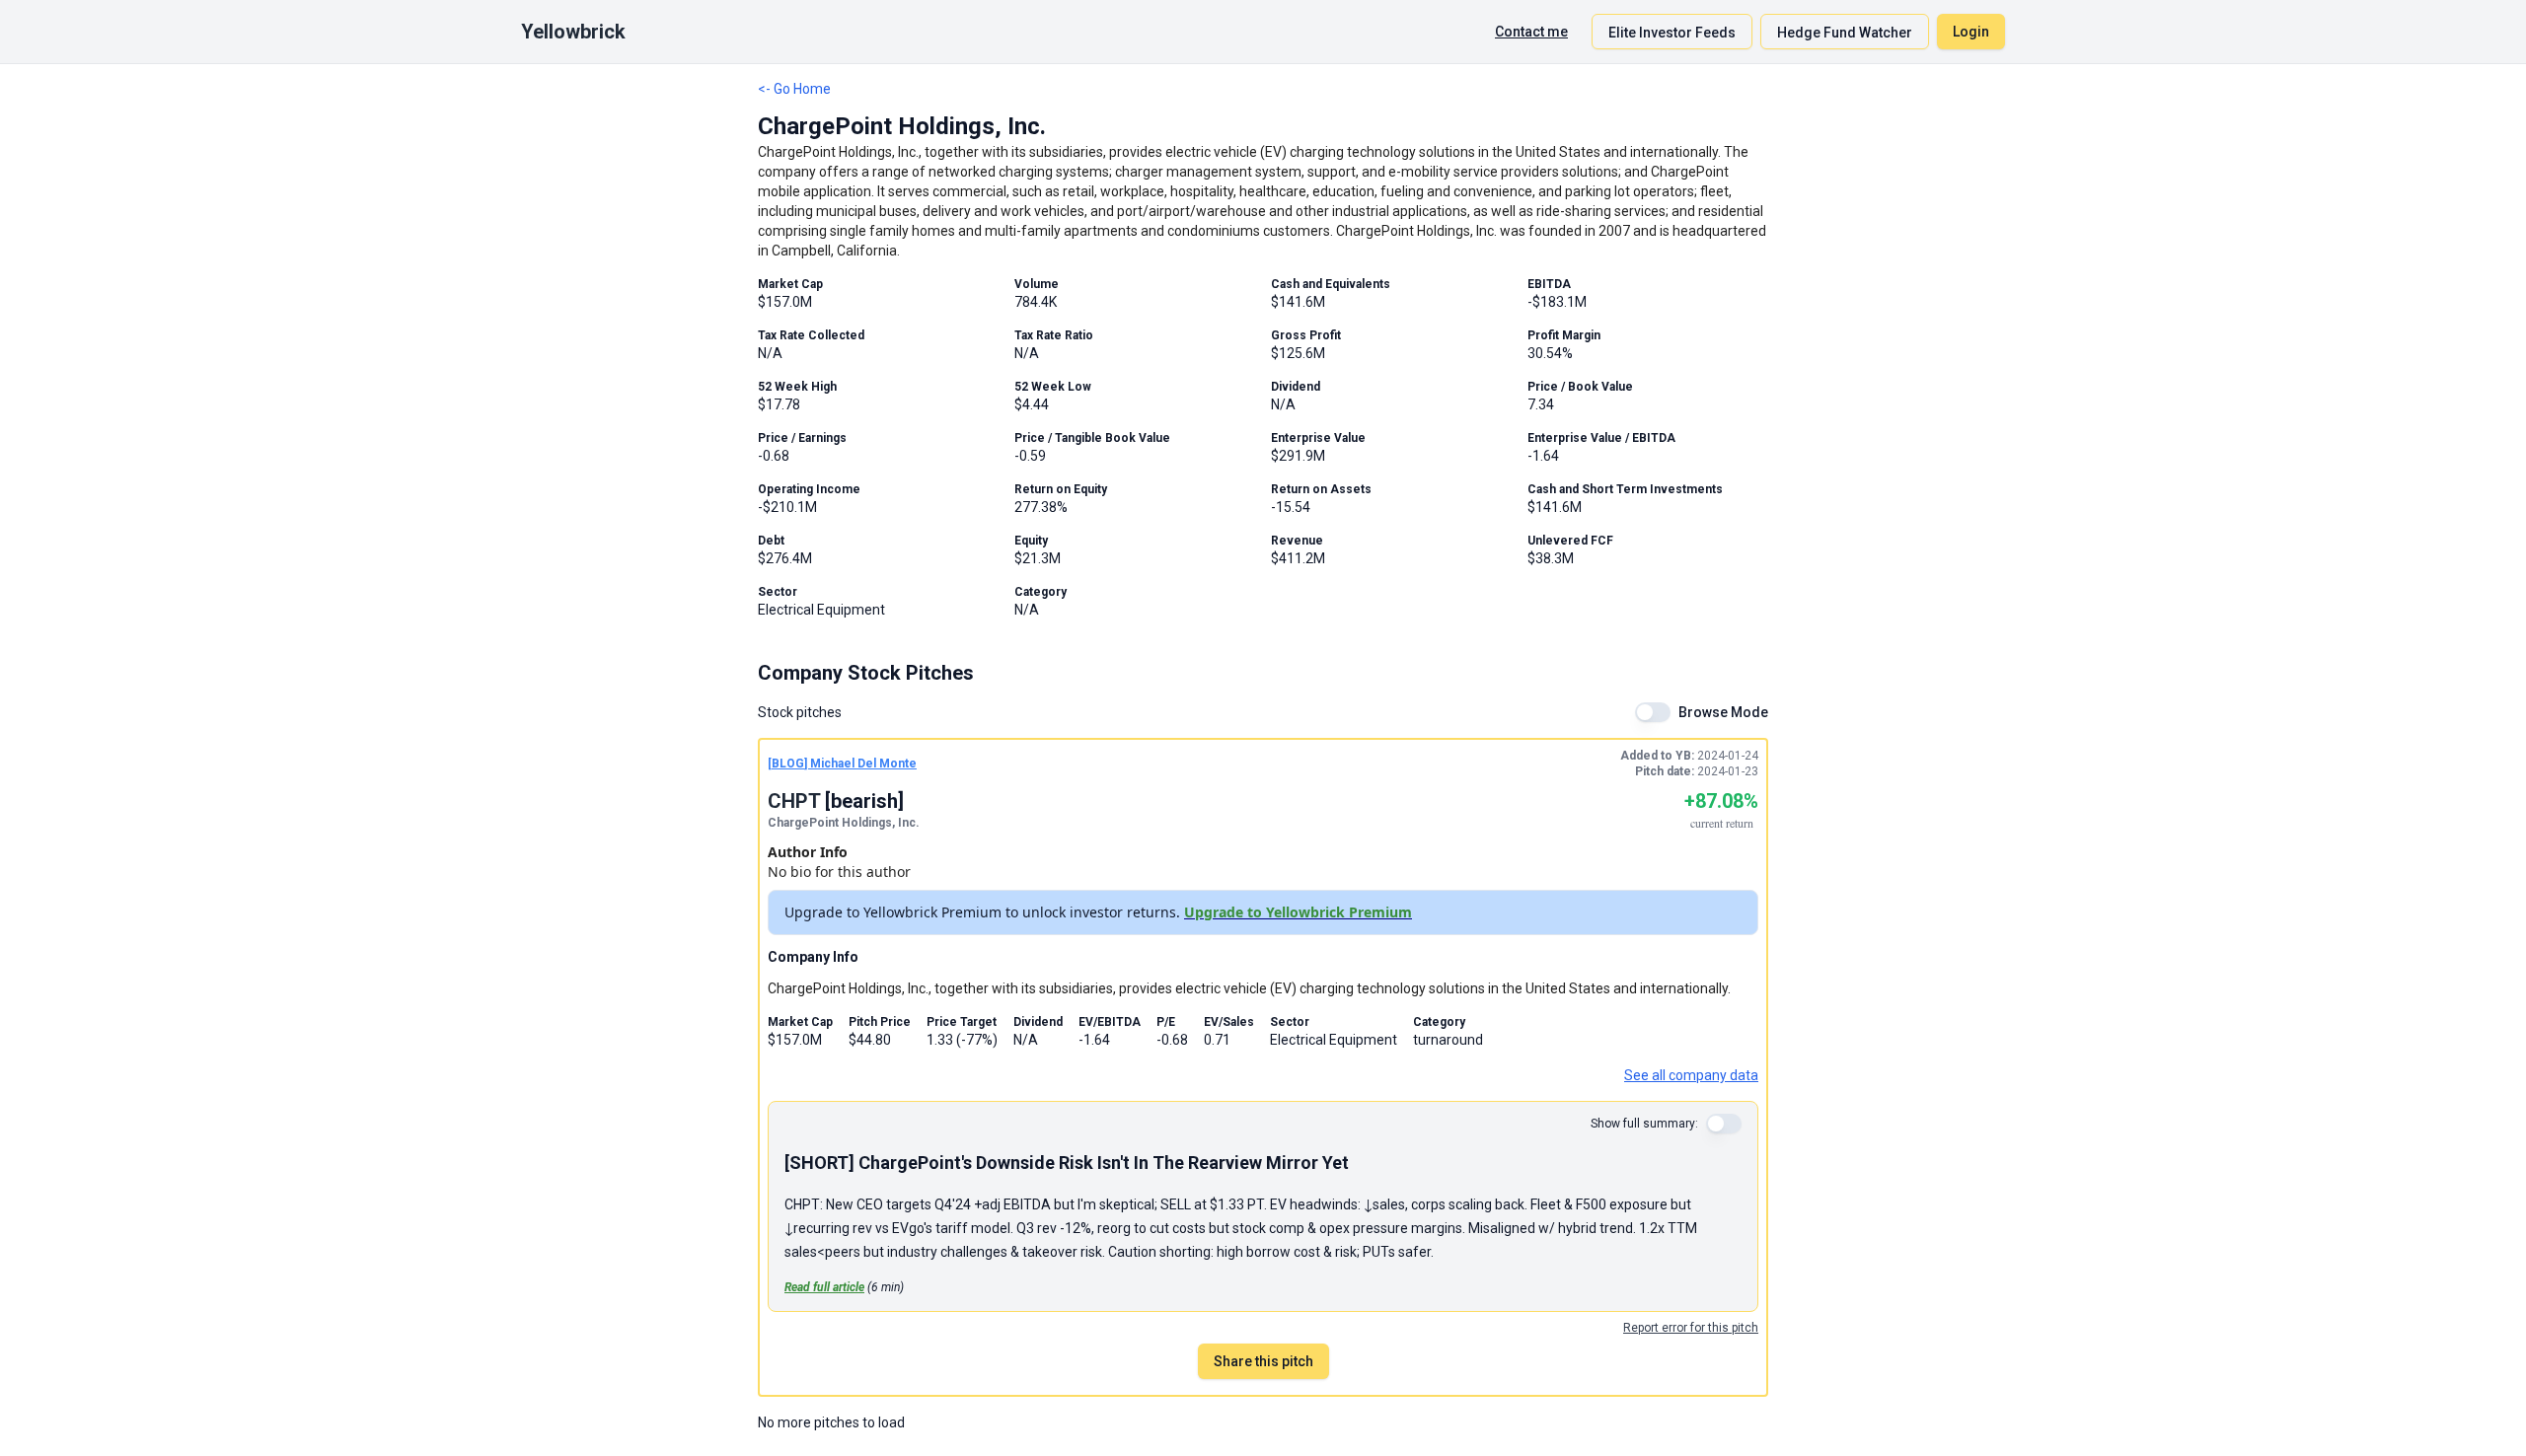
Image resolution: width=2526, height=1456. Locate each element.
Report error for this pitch (1691, 1328)
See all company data (1691, 1075)
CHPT (794, 801)
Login (1971, 32)
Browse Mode (1723, 712)
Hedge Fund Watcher (1845, 33)
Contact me (1531, 32)
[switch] (1653, 712)
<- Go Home (794, 89)
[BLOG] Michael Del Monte (842, 764)
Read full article (824, 1287)
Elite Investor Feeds (1672, 33)
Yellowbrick (573, 32)
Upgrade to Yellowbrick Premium (1298, 912)
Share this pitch (1263, 1361)
